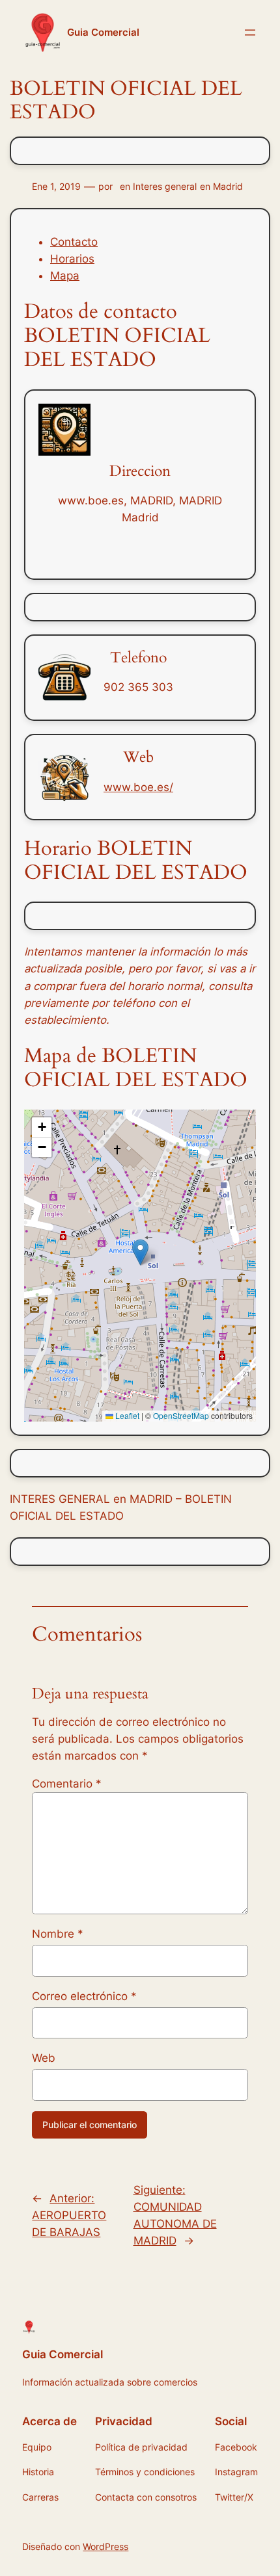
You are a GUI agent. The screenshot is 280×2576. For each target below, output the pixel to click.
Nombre (58, 1934)
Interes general (165, 186)
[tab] (153, 242)
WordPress (105, 2546)
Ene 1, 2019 (56, 186)
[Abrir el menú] (250, 33)
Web (44, 2058)
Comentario (67, 1784)
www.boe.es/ (138, 787)
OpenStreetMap (181, 1415)
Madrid (228, 186)
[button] (140, 1252)
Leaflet (126, 1415)
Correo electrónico (84, 1996)
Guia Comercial (103, 33)
